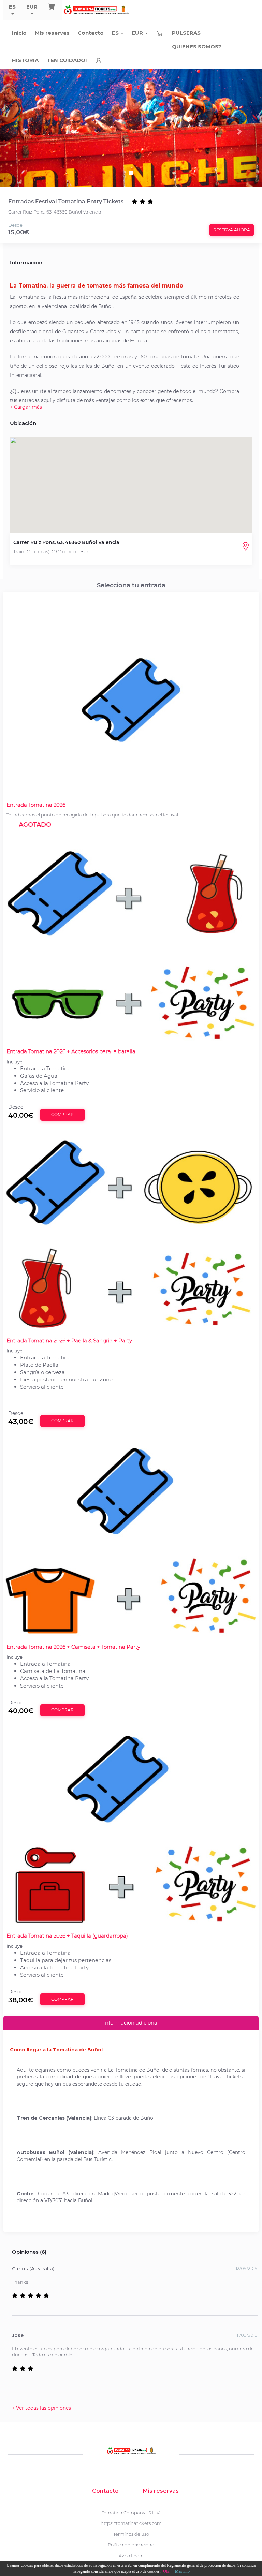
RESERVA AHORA (232, 230)
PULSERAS (186, 33)
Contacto (91, 33)
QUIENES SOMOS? (197, 47)
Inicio (19, 33)
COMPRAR (62, 1114)
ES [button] (12, 7)
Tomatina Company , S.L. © (131, 2513)
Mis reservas (52, 33)
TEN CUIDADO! (67, 60)
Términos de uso (131, 2534)
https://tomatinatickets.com (131, 2523)
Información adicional (131, 2023)
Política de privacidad (131, 2545)
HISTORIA (25, 60)
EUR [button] (32, 7)
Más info (182, 2571)
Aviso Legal (131, 2556)
